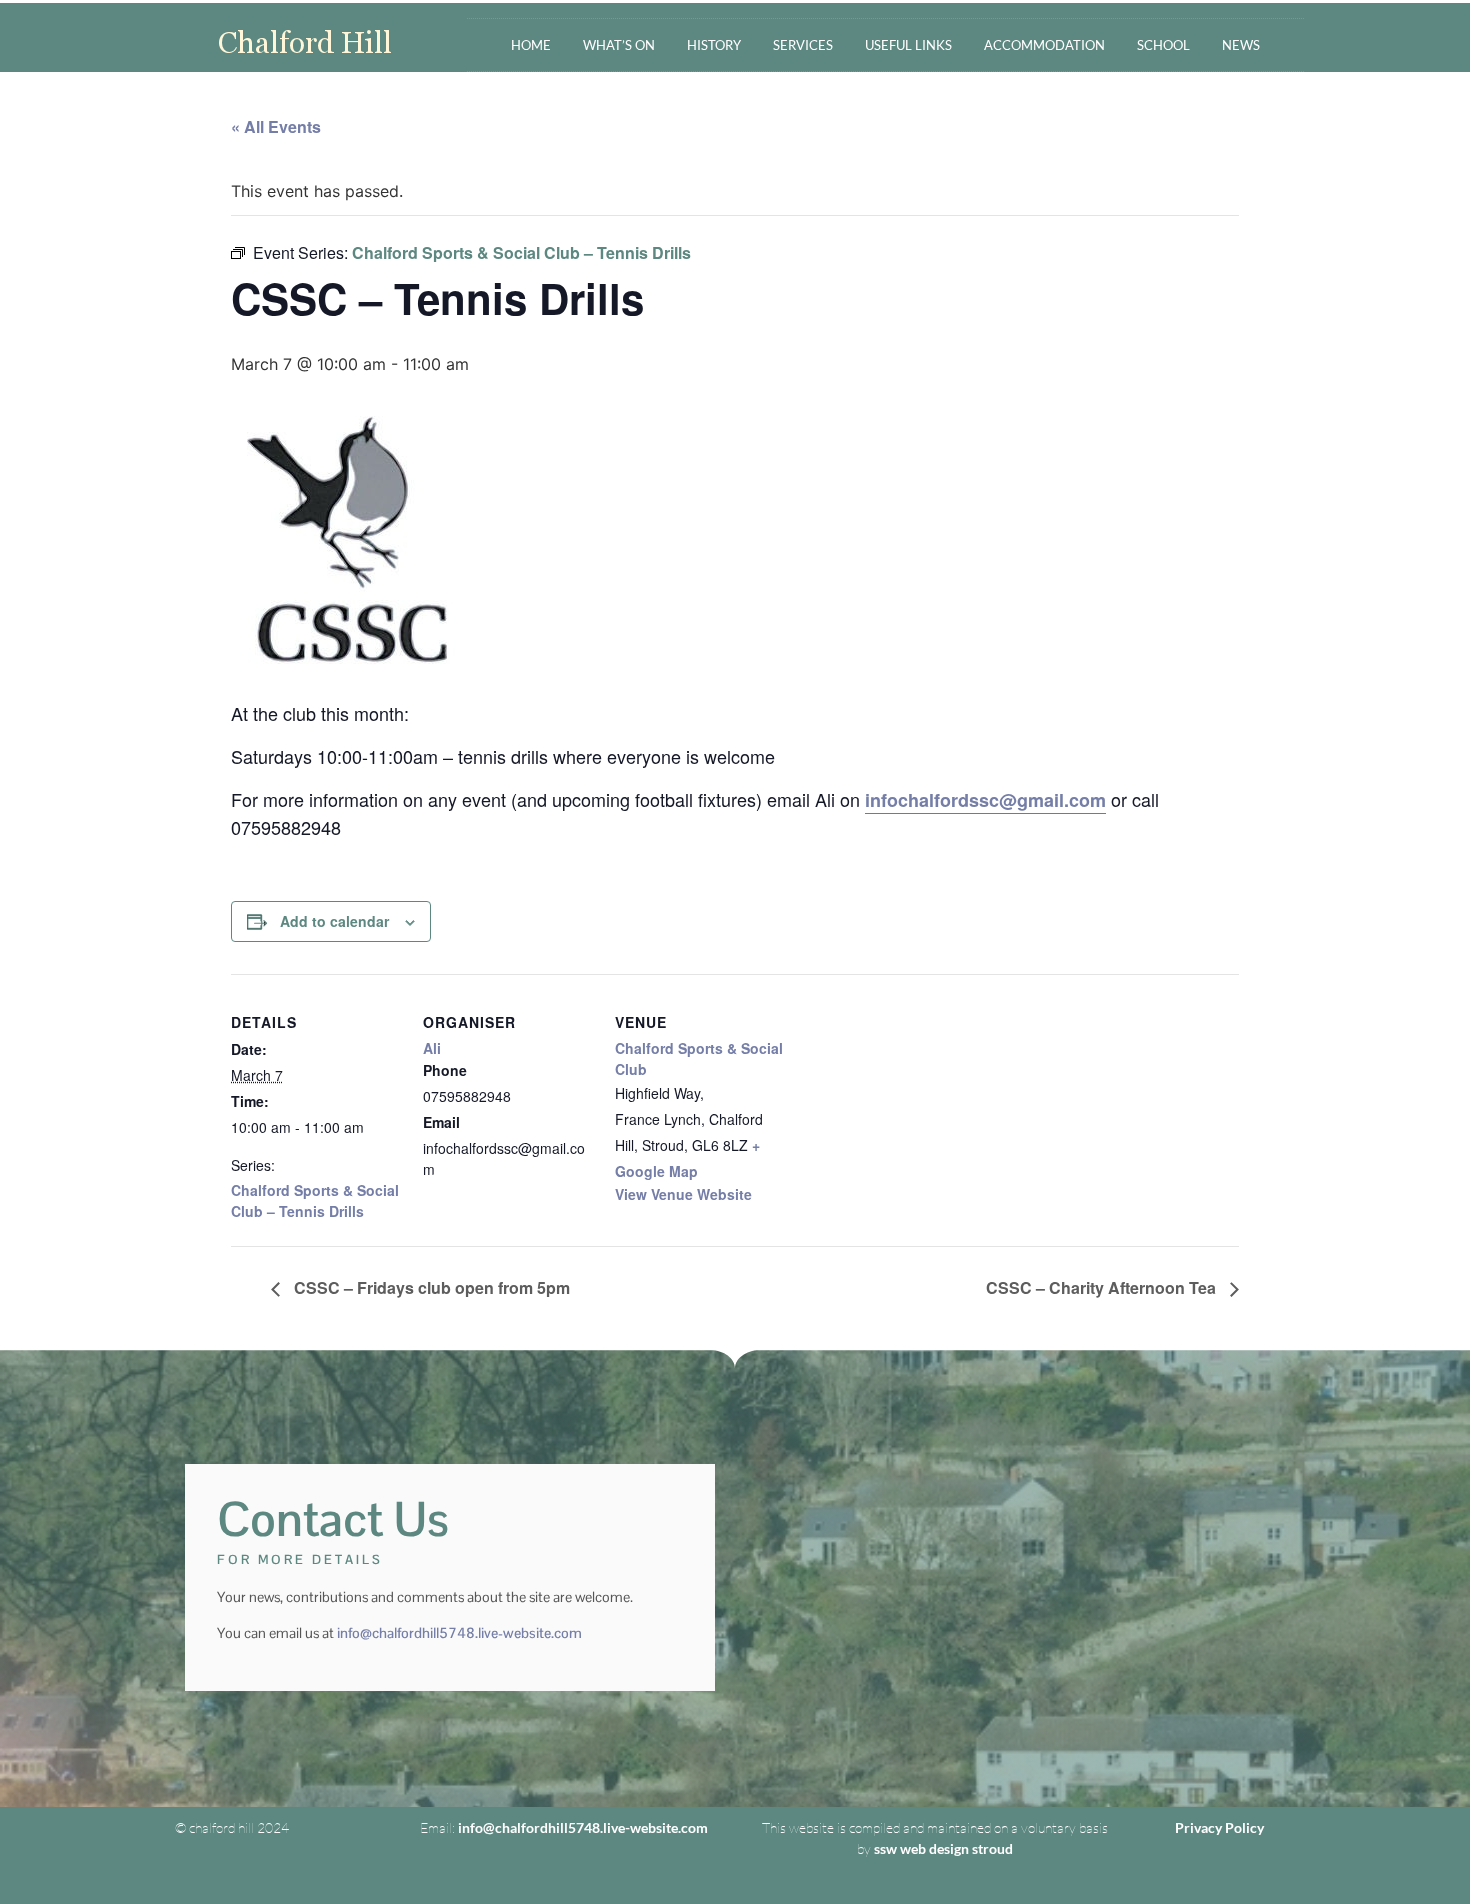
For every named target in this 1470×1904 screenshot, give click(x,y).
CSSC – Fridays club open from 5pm (430, 1287)
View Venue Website (683, 1194)
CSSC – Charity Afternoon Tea (1103, 1287)
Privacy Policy (1219, 1827)
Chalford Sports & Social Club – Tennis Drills (315, 1200)
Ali (432, 1048)
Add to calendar (334, 921)
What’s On (619, 45)
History (714, 45)
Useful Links (908, 45)
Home (531, 45)
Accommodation (1044, 45)
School (1163, 45)
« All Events (276, 126)
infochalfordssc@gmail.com (985, 800)
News (1241, 45)
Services (803, 45)
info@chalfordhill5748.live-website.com (459, 1633)
